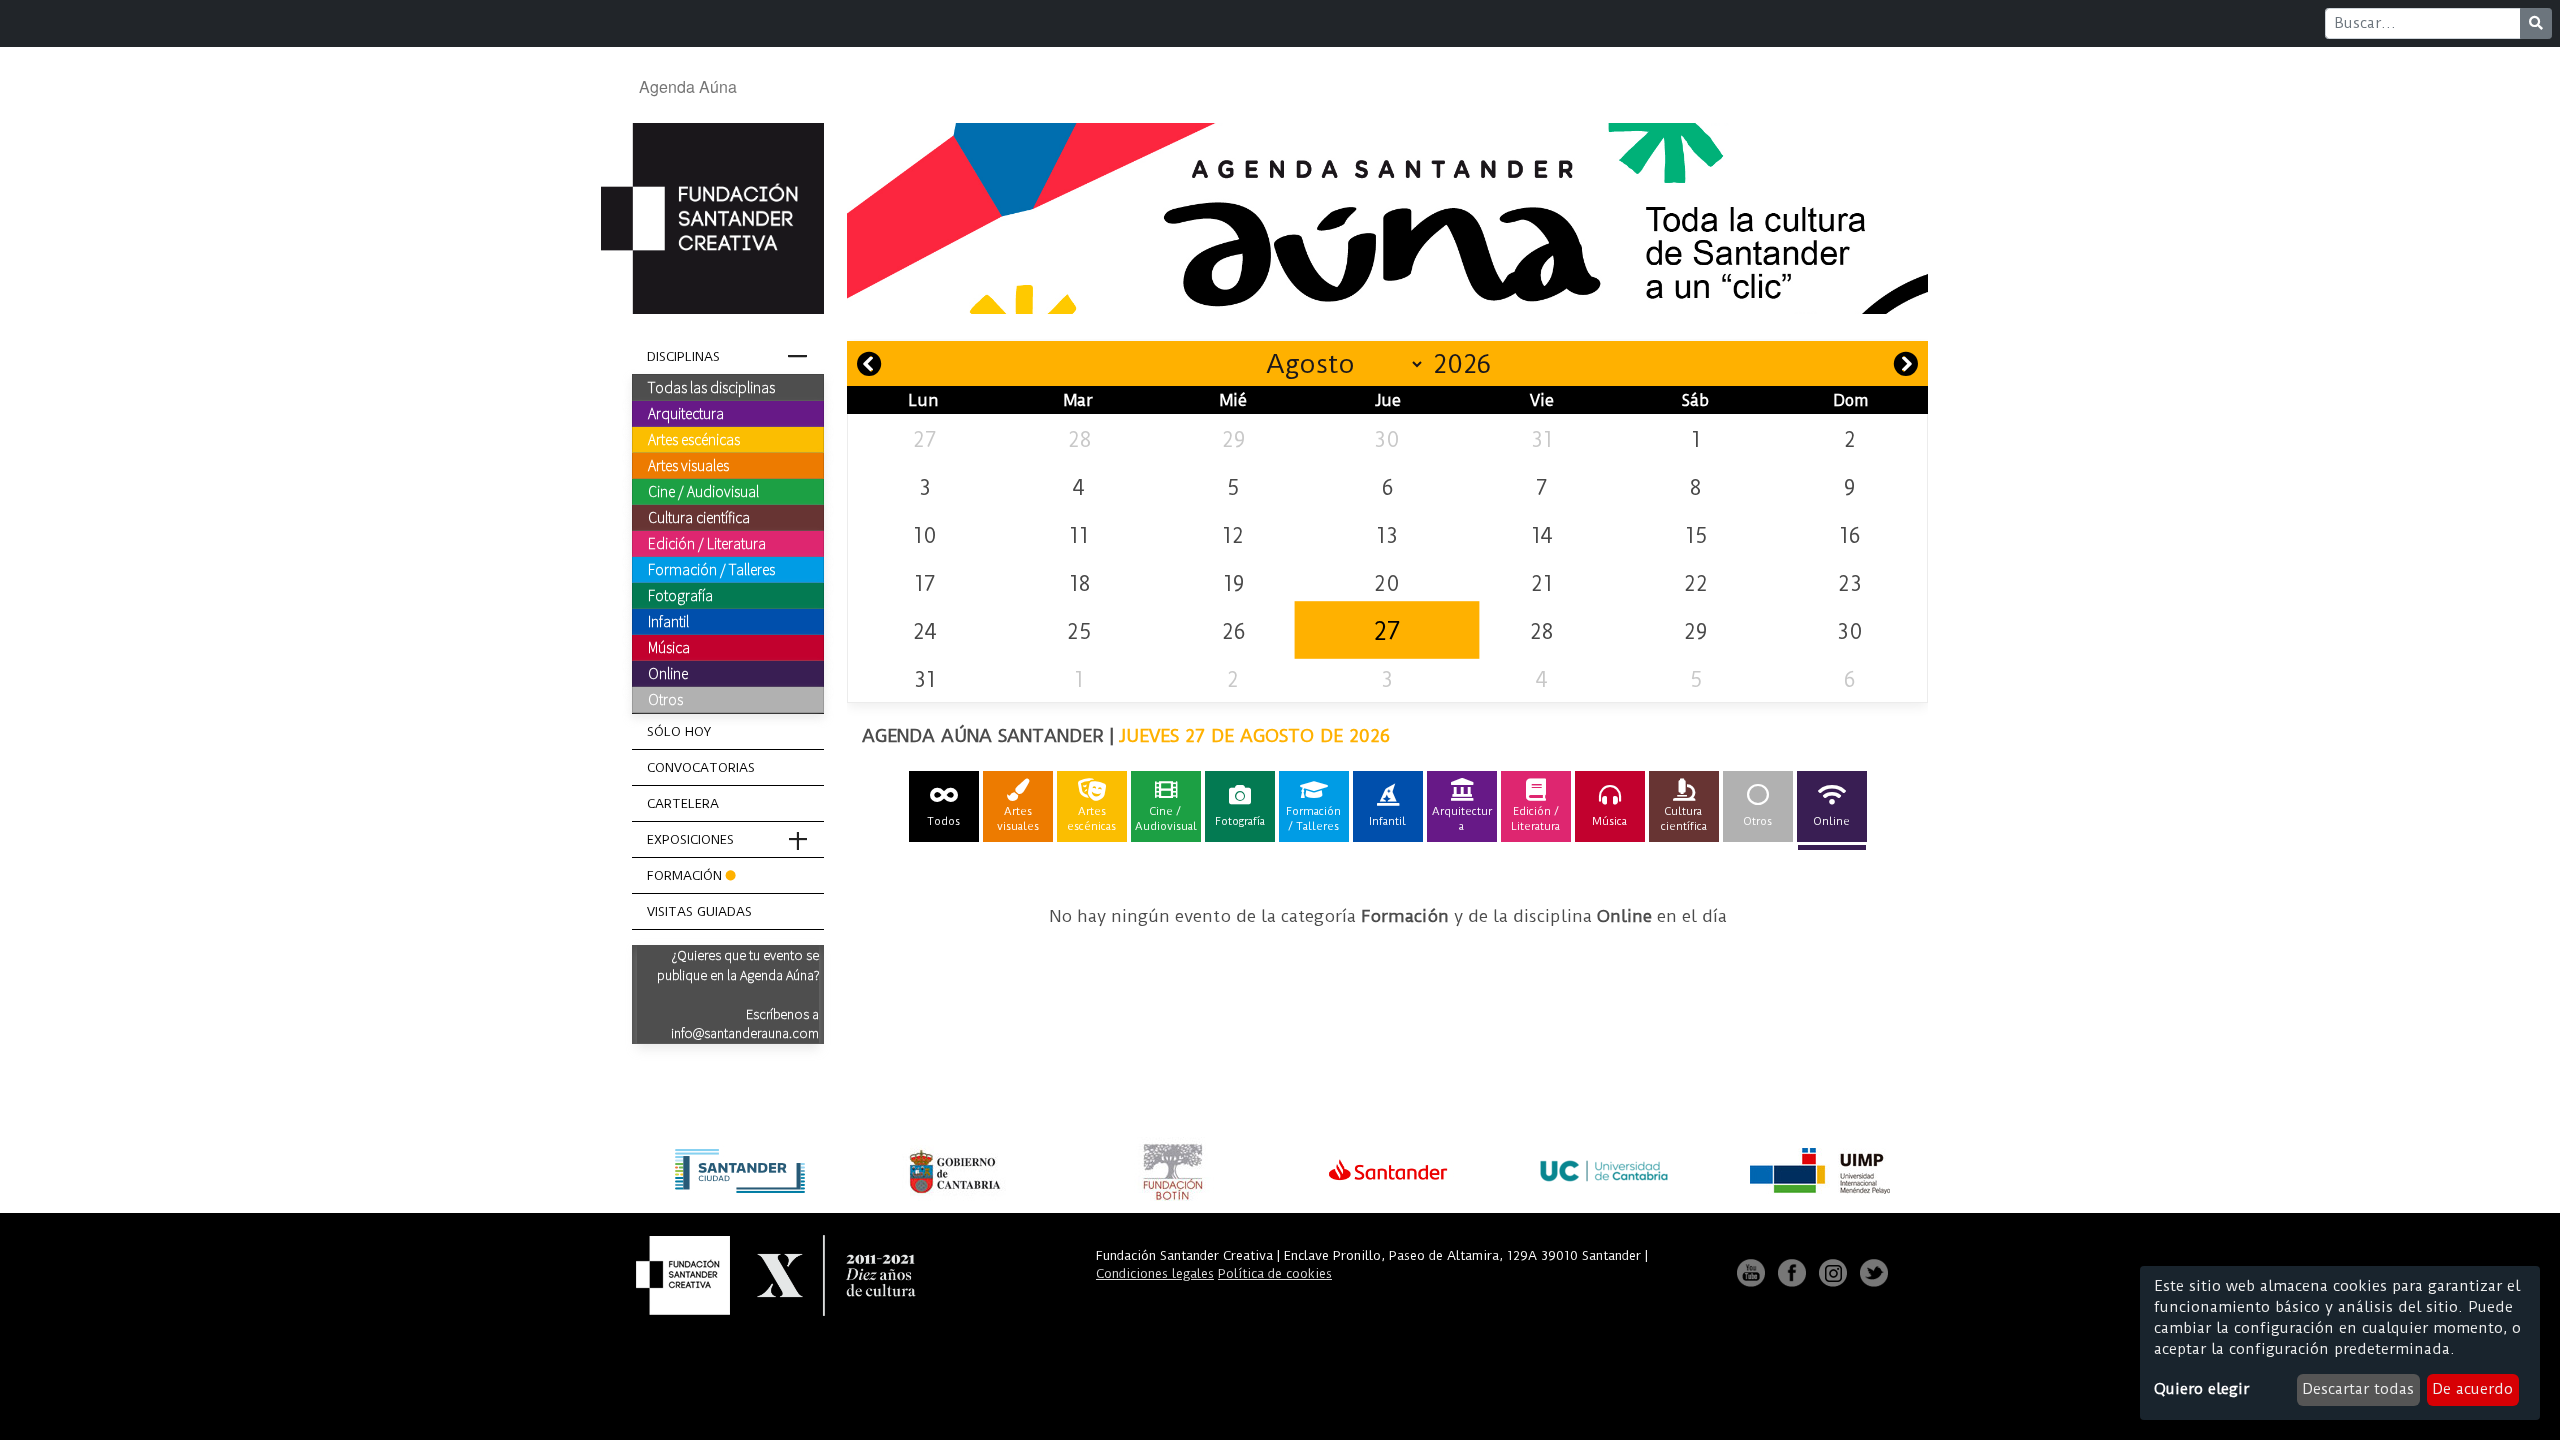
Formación (684, 875)
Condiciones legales (1155, 1273)
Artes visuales (688, 465)
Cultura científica (699, 517)
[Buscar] (2536, 23)
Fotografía (680, 595)
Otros (665, 699)
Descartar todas (2358, 1389)
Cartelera (683, 803)
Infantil (668, 621)
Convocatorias (701, 767)
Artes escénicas (694, 439)
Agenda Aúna (688, 86)
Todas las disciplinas (711, 387)
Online (668, 673)
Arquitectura (686, 413)
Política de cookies (1275, 1273)
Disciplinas (683, 356)
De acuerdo (2472, 1389)
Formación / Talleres (711, 569)
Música (669, 647)
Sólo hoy (679, 731)
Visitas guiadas (699, 911)
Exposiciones (690, 839)
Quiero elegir (2201, 1389)
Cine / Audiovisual (703, 491)
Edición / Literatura (707, 543)
